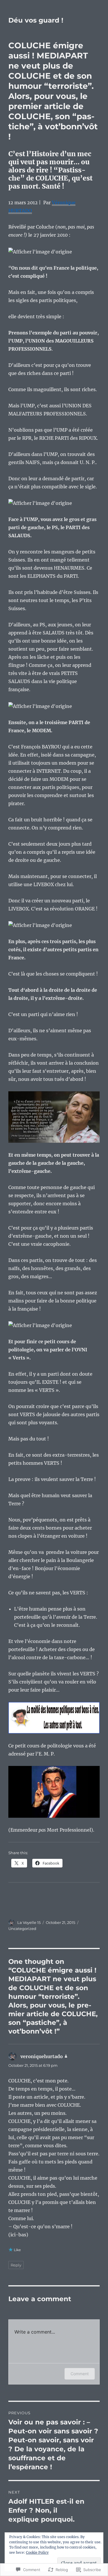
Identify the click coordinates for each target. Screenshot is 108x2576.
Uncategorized (22, 1929)
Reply (16, 2265)
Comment (80, 2374)
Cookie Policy (37, 2552)
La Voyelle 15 (29, 1922)
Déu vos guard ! (36, 20)
